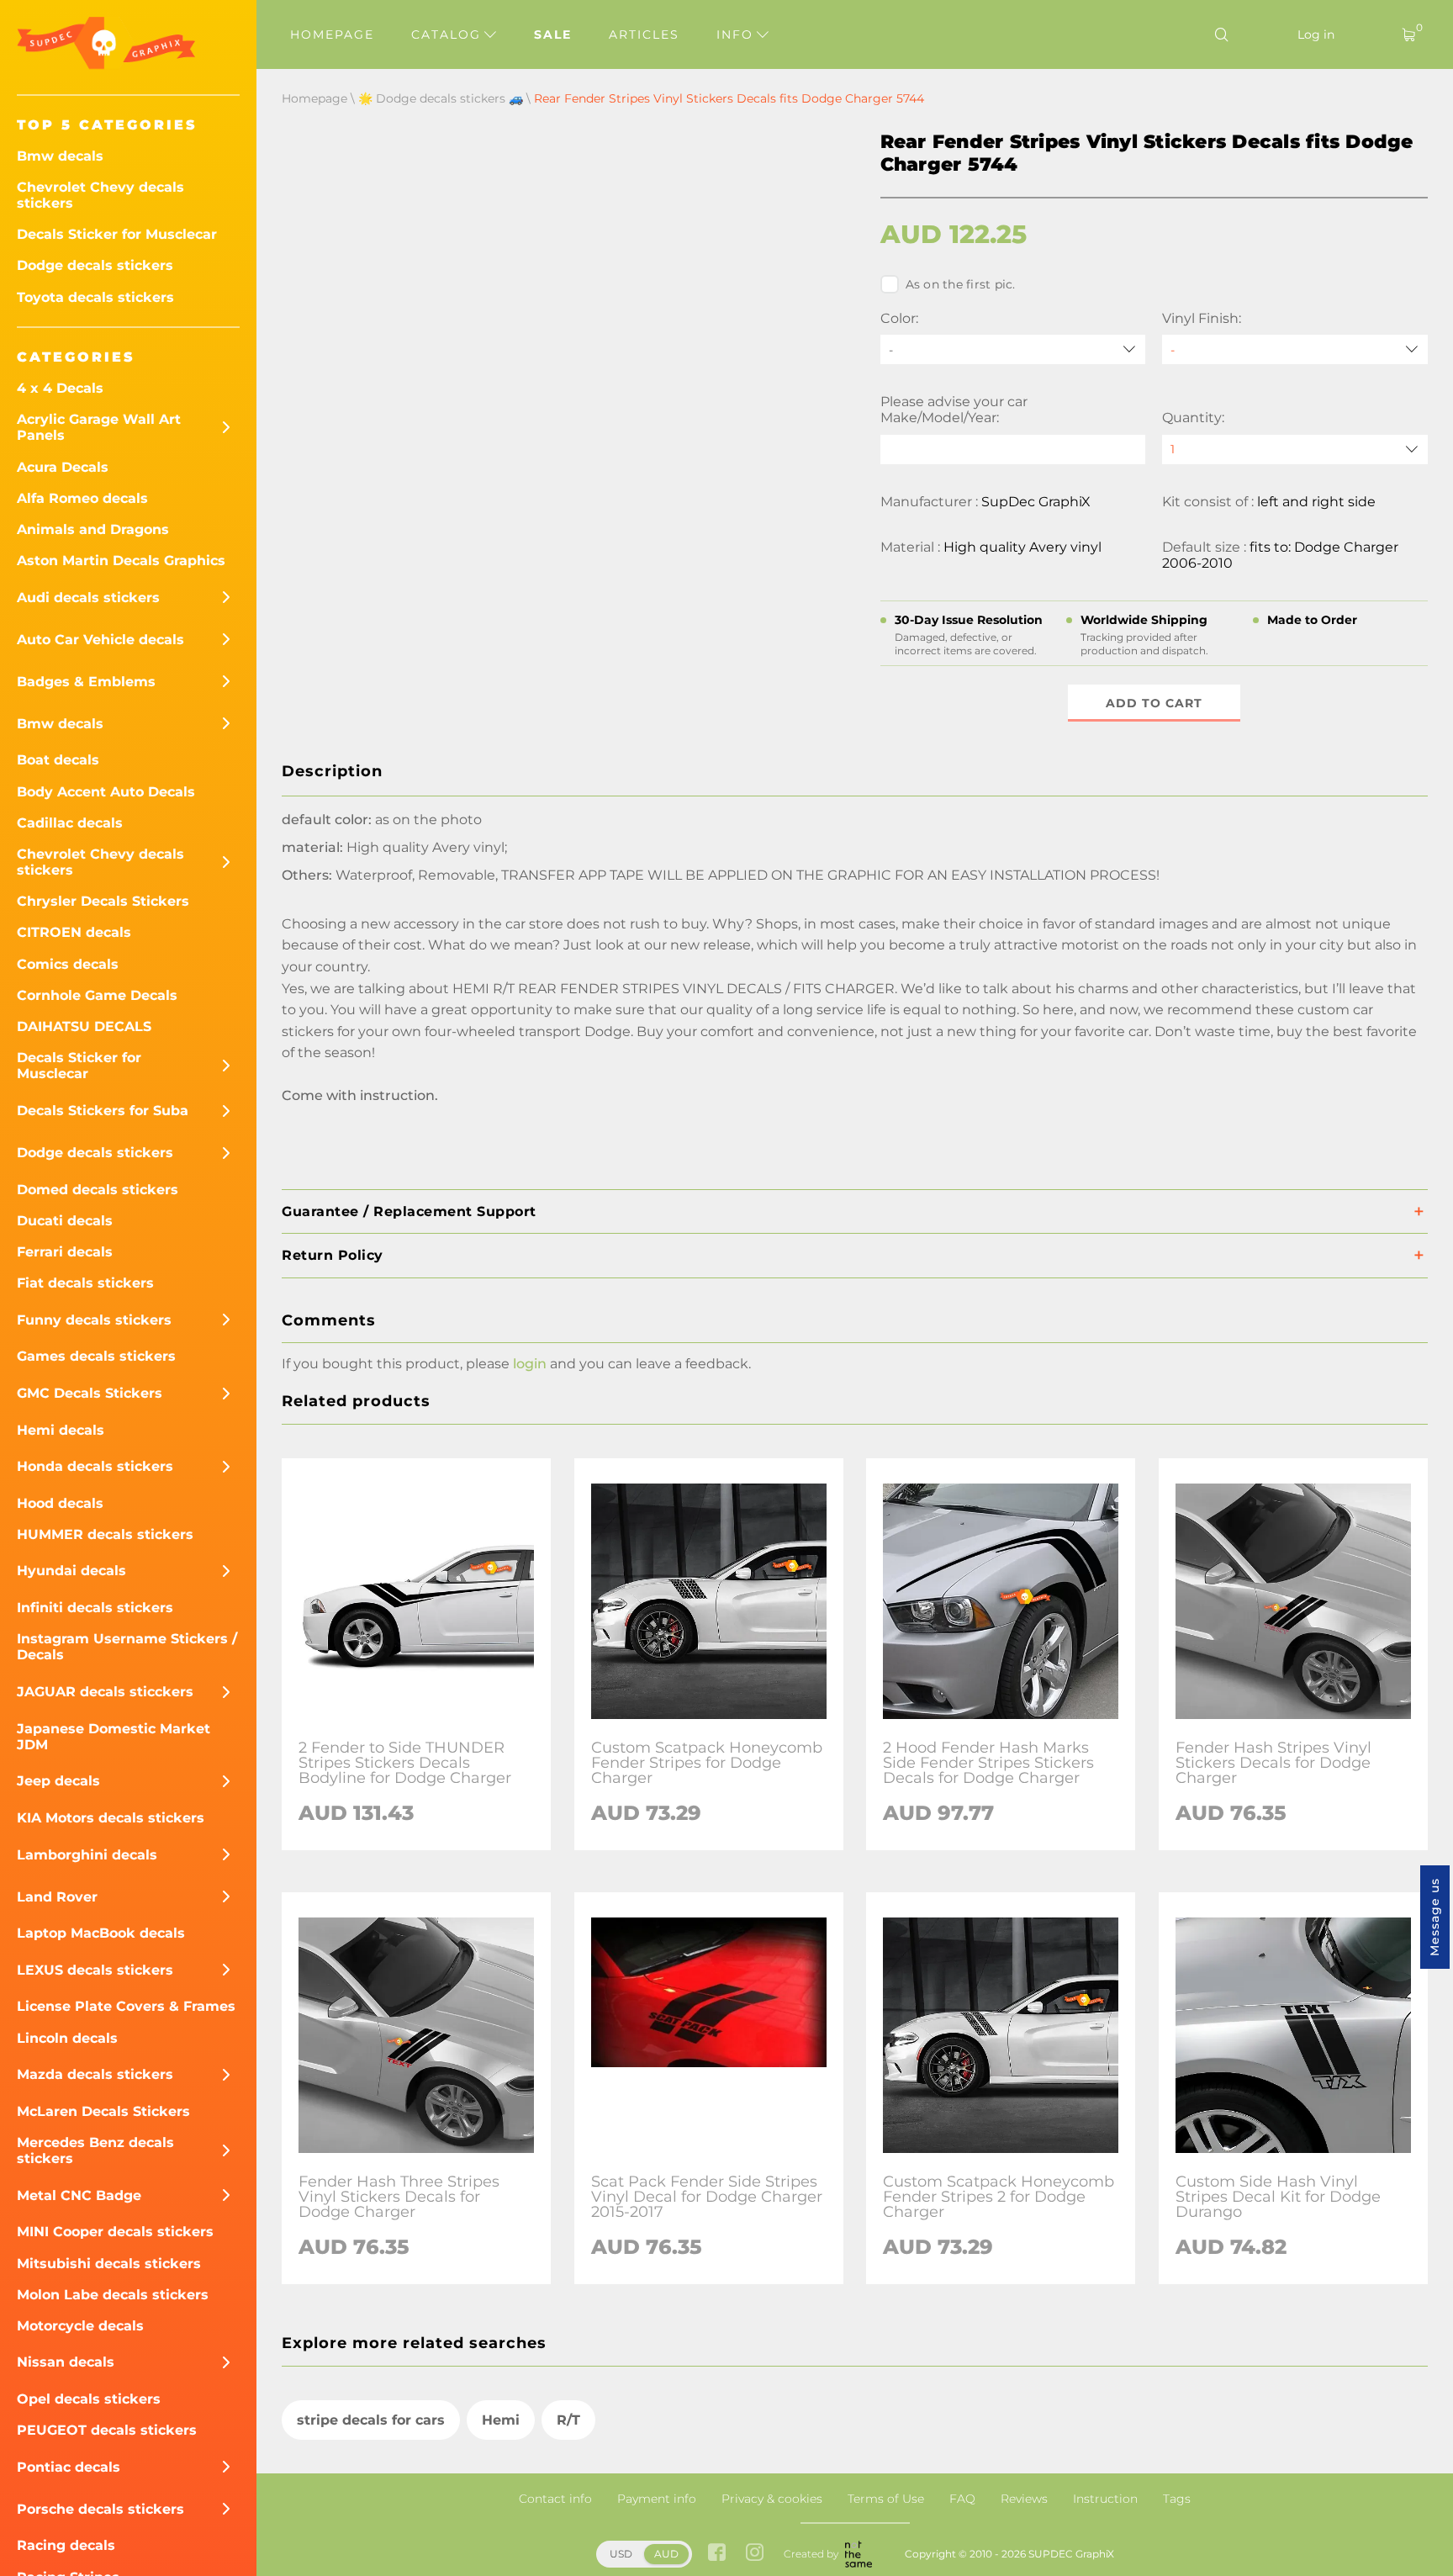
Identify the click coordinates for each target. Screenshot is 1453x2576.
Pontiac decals (69, 2467)
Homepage (332, 34)
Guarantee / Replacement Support (409, 1211)
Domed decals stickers (98, 1190)
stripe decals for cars (371, 2420)
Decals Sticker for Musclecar (117, 234)
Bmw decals (60, 156)
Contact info (555, 2499)
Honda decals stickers (95, 1466)
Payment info (657, 2499)
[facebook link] (717, 2554)
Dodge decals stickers (95, 265)
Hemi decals (61, 1430)
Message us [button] (1435, 1917)
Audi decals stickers (88, 598)
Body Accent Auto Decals (106, 792)
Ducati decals (65, 1221)
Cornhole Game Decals (97, 995)
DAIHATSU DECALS (84, 1026)
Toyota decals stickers (95, 297)
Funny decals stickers (94, 1320)
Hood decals (60, 1503)
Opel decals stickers (89, 2399)
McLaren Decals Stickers (103, 2111)
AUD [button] (666, 2554)
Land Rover (57, 1897)
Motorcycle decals (80, 2326)
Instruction (1105, 2499)
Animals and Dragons (93, 529)
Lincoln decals (67, 2038)
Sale (553, 34)
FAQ (962, 2499)
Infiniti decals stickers (95, 1608)
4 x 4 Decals (60, 388)
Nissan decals (66, 2362)
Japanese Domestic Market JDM (114, 1737)
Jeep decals (58, 1781)
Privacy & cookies (772, 2499)
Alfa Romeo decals (82, 498)
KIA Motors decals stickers (111, 1818)
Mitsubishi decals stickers (109, 2264)
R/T (568, 2420)
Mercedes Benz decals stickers (95, 2150)
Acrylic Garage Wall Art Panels (99, 427)
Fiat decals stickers (85, 1283)
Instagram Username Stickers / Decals (127, 1647)
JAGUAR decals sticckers (105, 1692)
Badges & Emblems (86, 682)
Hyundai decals (71, 1571)
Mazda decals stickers (95, 2074)
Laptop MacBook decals (101, 1933)
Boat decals (58, 760)
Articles (644, 34)
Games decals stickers (96, 1356)
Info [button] (737, 34)
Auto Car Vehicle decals (100, 640)
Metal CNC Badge (79, 2195)
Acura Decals (63, 467)
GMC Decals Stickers (90, 1393)
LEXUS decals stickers (95, 1970)
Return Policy (333, 1255)
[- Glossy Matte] (1295, 349)
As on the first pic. (961, 284)
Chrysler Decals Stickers (103, 901)
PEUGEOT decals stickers (107, 2430)
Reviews (1024, 2499)
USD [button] (621, 2554)
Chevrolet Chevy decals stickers (100, 195)
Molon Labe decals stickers (113, 2295)
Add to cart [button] (1154, 703)
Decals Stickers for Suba (103, 1111)
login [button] (530, 1364)
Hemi (501, 2420)
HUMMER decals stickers (105, 1534)
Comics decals (68, 964)
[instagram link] (755, 2554)
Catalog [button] (449, 34)
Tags (1177, 2499)
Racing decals (66, 2545)
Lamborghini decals (87, 1855)
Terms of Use (886, 2499)
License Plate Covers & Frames (126, 2006)
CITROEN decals (74, 932)
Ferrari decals (65, 1252)
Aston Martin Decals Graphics (121, 561)
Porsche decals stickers (100, 2509)
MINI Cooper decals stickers (115, 2232)
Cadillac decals (70, 823)
